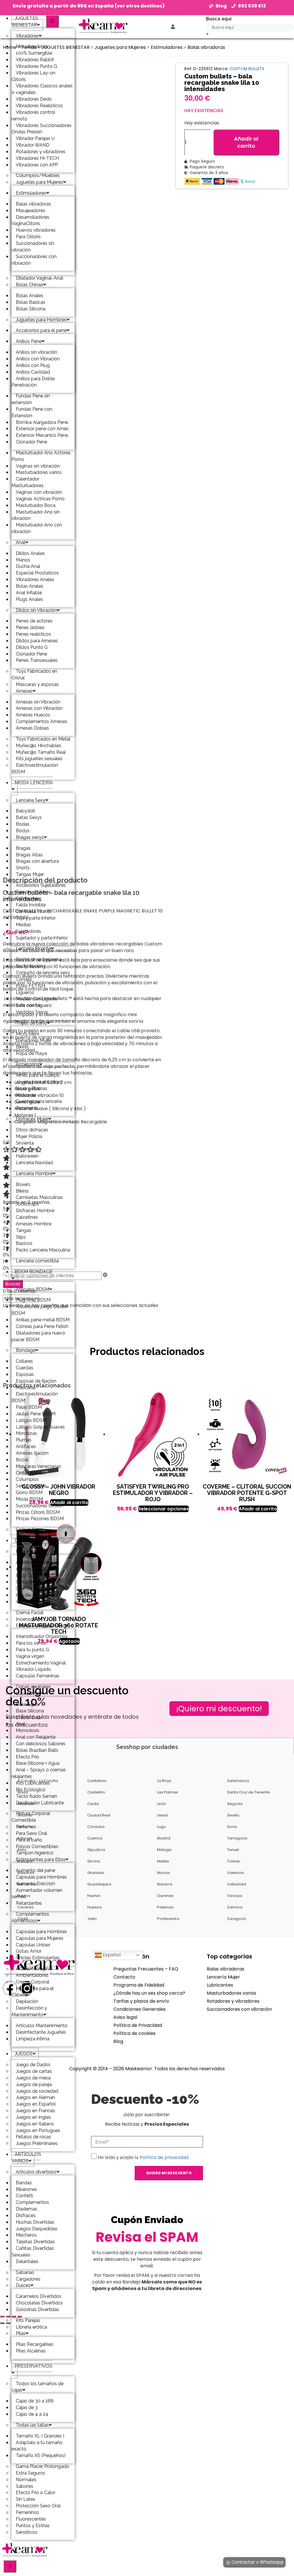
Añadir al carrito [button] (258, 1509)
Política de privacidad (164, 2157)
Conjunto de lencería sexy (43, 973)
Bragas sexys (30, 837)
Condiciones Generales (140, 2009)
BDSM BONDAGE (34, 1272)
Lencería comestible (37, 1261)
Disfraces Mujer (32, 1119)
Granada (96, 1873)
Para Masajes (30, 1551)
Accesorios (28, 1064)
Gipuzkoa (96, 1850)
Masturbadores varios (231, 1993)
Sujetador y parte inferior (42, 938)
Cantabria (97, 1781)
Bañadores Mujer (34, 1040)
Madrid (164, 1838)
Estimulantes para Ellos (41, 1859)
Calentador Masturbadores (28, 482)
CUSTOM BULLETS (247, 69)
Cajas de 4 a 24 (32, 2414)
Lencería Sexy (31, 800)
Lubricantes (28, 1693)
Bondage (26, 1350)
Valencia (235, 1873)
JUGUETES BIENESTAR (25, 22)
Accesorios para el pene (41, 330)
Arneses (24, 691)
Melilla (163, 1861)
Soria (232, 1827)
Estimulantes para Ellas (40, 1626)
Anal (21, 542)
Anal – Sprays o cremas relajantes (39, 1773)
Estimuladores (31, 193)
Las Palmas (168, 1792)
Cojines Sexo (29, 1530)
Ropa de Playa (31, 1053)
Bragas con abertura (37, 861)
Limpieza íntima (33, 2039)
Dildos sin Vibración (36, 610)
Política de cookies (135, 2033)
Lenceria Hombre (34, 1173)
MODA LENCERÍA (34, 783)
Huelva (94, 1896)
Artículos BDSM (32, 1289)
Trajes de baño (31, 1023)
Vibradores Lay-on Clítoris (33, 76)
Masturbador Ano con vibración (37, 528)
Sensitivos (27, 2532)
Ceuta (93, 1804)
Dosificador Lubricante (40, 1803)
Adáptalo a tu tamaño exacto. (37, 2446)
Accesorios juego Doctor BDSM (40, 1310)
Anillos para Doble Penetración (33, 382)
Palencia (165, 1907)
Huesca (94, 1907)
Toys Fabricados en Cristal (34, 674)
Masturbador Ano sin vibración (36, 515)
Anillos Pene (29, 341)
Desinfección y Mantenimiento (29, 2011)
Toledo (234, 1861)
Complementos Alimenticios (30, 1917)
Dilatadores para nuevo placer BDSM (38, 1336)
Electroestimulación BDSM (35, 768)
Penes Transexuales (37, 660)
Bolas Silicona (31, 309)
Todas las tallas (32, 2425)
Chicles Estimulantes (38, 1958)
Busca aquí (219, 19)
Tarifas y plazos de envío (141, 2001)
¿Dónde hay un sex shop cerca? (149, 1993)
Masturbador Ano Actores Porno (41, 456)
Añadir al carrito (246, 142)
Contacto (124, 1977)
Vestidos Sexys (32, 1012)
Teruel (233, 1850)
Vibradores (27, 36)
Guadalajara (99, 1884)
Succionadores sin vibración (33, 247)
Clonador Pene (31, 442)
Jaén (92, 1919)
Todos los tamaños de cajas (37, 2387)
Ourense (165, 1896)
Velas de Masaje (33, 1602)
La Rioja (164, 1781)
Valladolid (237, 1884)
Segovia (235, 1804)
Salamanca (238, 1781)
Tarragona (237, 1838)
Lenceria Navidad (34, 1163)
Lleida (163, 1815)
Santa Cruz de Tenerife (248, 1792)
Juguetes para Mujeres (39, 182)
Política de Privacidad (138, 2025)
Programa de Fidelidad (139, 1985)
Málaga (164, 1850)
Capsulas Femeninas (38, 1676)
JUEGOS (24, 2054)
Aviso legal (125, 2017)
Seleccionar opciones (164, 1509)
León (161, 1804)
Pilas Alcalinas (31, 2351)
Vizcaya (235, 1896)
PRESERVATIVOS (33, 2366)
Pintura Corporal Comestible (31, 1817)
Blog (118, 2041)
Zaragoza (236, 1919)
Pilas (21, 2333)
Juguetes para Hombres (41, 320)
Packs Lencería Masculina (43, 1250)
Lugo (161, 1827)
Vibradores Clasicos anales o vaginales (42, 89)
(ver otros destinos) (140, 6)
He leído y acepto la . (144, 2157)
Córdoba (96, 1827)
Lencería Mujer (223, 1977)
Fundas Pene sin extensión (31, 399)
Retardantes (29, 1903)
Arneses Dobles (32, 728)
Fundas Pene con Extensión (32, 412)
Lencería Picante (33, 948)
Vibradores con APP (37, 165)
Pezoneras (27, 1108)
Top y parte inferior (36, 918)
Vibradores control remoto (33, 116)
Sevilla (233, 1815)
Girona (94, 1861)
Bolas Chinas (29, 285)
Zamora (235, 1907)
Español (111, 1955)
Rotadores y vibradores (233, 2001)
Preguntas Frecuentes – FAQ (146, 1969)
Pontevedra (168, 1919)
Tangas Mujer (30, 874)
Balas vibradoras (206, 47)
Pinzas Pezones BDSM (40, 1519)
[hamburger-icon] (52, 21)
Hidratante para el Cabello (33, 1992)
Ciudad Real (99, 1815)
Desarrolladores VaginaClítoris (30, 220)
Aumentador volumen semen (37, 1893)
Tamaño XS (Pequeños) (41, 2455)
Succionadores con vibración (34, 260)
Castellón (96, 1792)
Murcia (163, 1873)
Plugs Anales (29, 599)
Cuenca (95, 1838)
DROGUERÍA (28, 1540)
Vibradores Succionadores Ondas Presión (41, 129)
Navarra (165, 1884)
